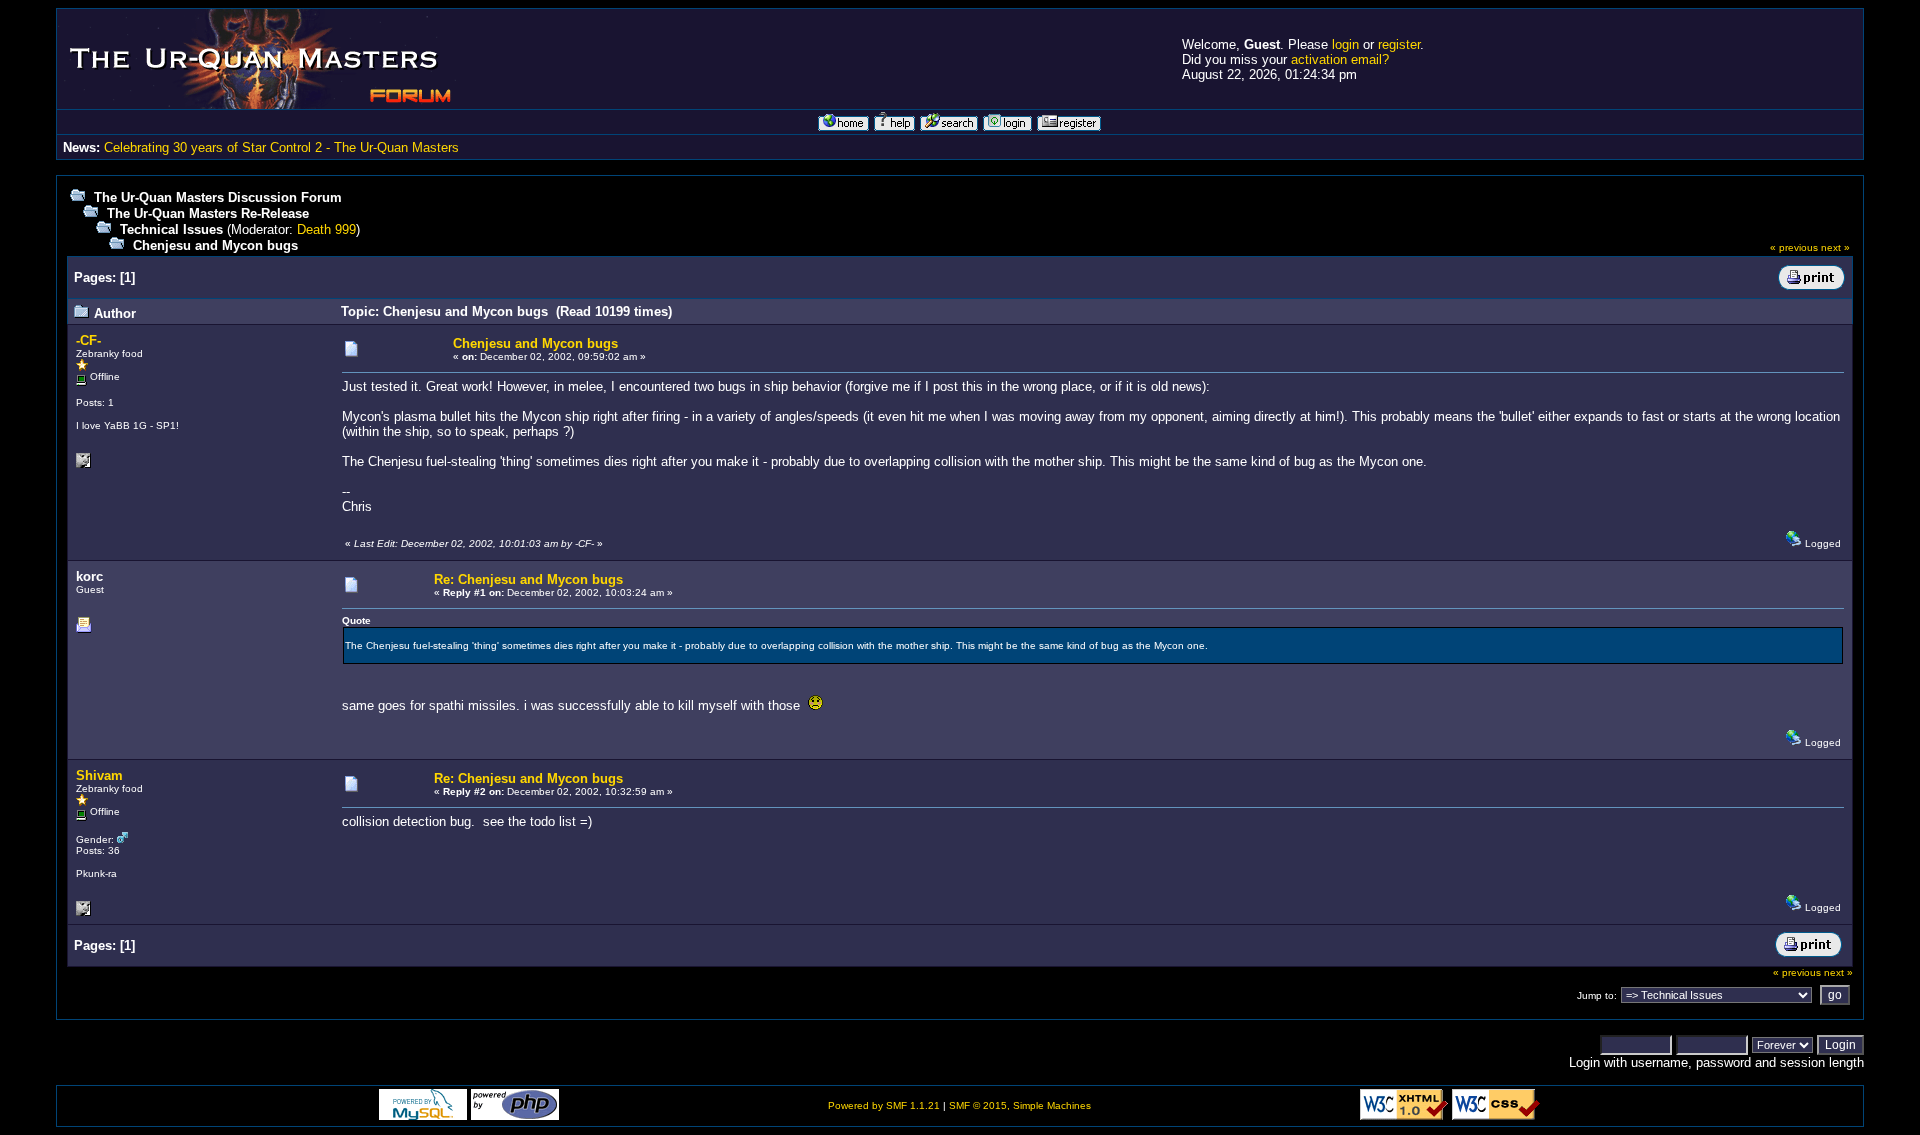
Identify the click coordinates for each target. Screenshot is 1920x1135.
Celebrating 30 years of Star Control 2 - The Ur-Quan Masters (281, 147)
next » (1835, 247)
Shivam (99, 775)
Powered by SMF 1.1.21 (884, 1105)
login (1345, 44)
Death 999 (326, 229)
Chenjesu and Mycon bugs (215, 245)
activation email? (1340, 59)
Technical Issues (171, 229)
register (1399, 44)
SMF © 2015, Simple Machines (1020, 1105)
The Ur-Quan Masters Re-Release (208, 213)
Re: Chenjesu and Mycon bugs (528, 579)
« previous (1794, 247)
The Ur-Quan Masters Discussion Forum (218, 197)
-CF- (88, 340)
